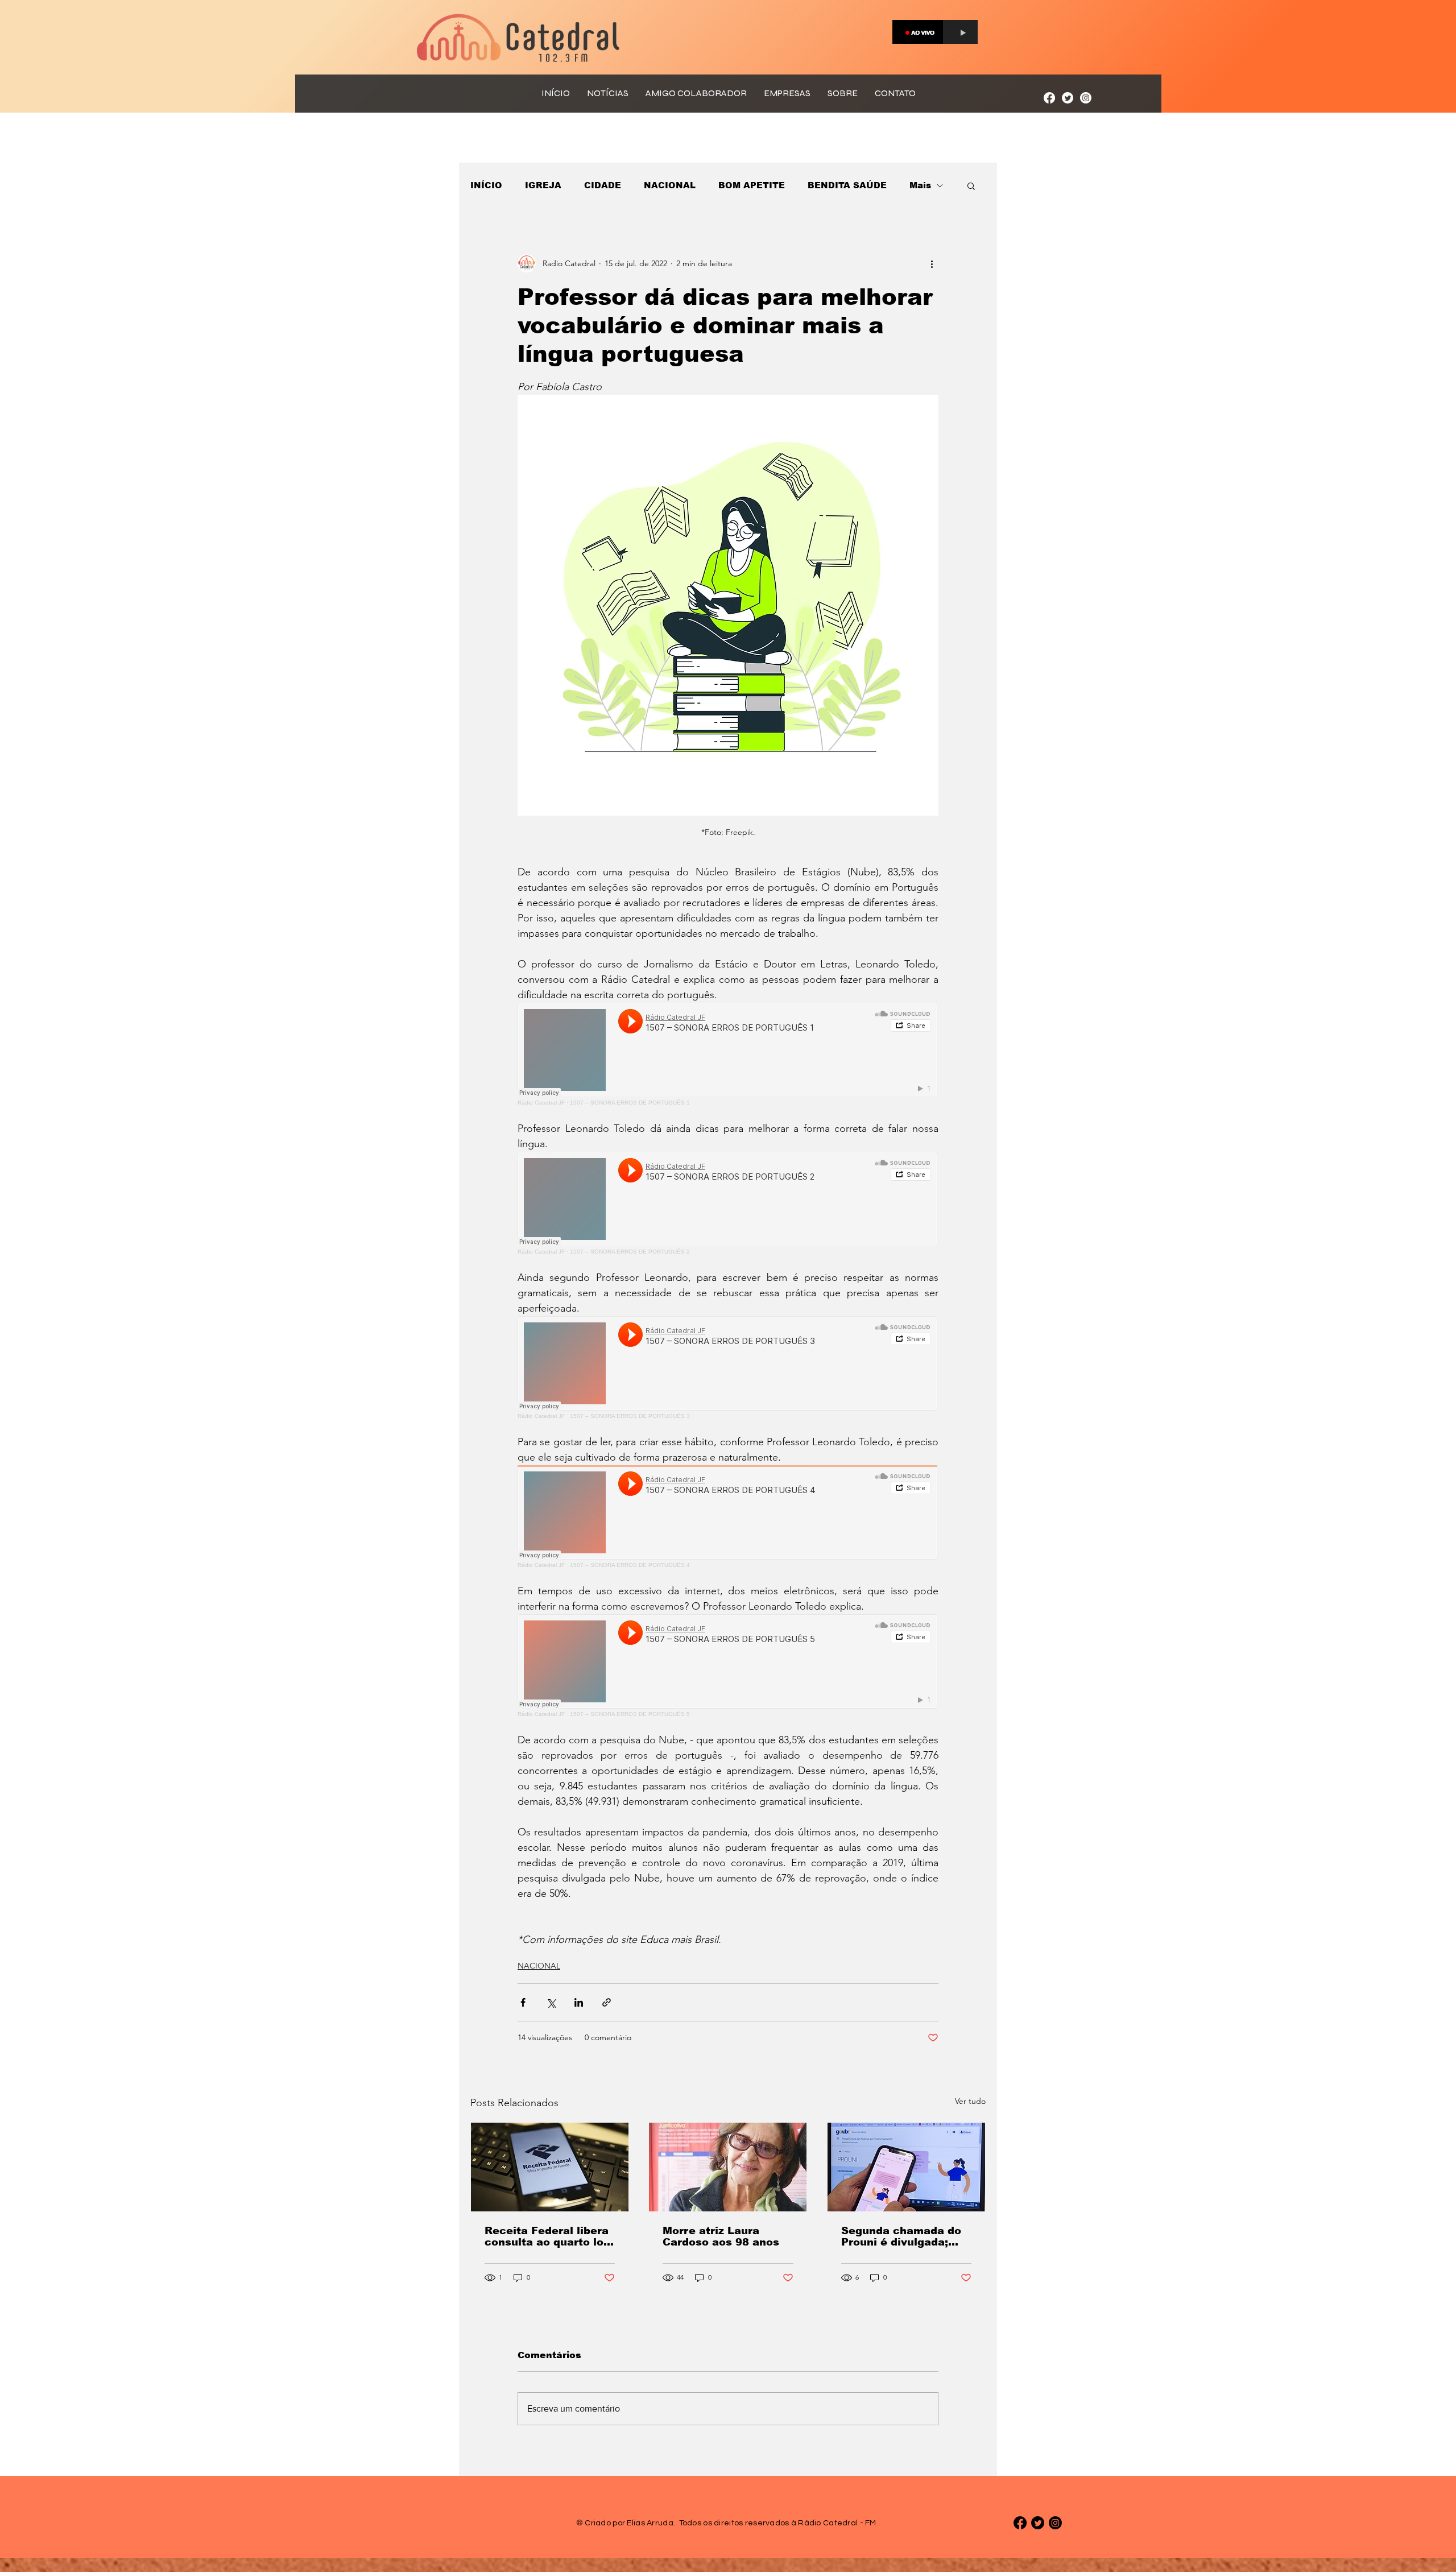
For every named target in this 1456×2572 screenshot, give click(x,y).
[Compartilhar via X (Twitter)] (551, 2002)
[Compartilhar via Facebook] (523, 2002)
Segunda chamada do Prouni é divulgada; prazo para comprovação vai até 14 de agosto (901, 2236)
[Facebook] (1049, 98)
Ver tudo (970, 2101)
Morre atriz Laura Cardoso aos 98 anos (721, 2236)
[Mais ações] (932, 263)
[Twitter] (1068, 98)
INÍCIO (486, 185)
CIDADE (603, 185)
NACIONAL (670, 185)
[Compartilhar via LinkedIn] (579, 2002)
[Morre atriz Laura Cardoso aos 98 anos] (728, 2167)
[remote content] (728, 1054)
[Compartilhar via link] (607, 2002)
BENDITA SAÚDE (847, 185)
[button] (971, 185)
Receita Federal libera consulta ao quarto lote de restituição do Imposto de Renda (550, 2236)
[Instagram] (1086, 98)
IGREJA (543, 185)
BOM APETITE (752, 185)
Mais (920, 185)
